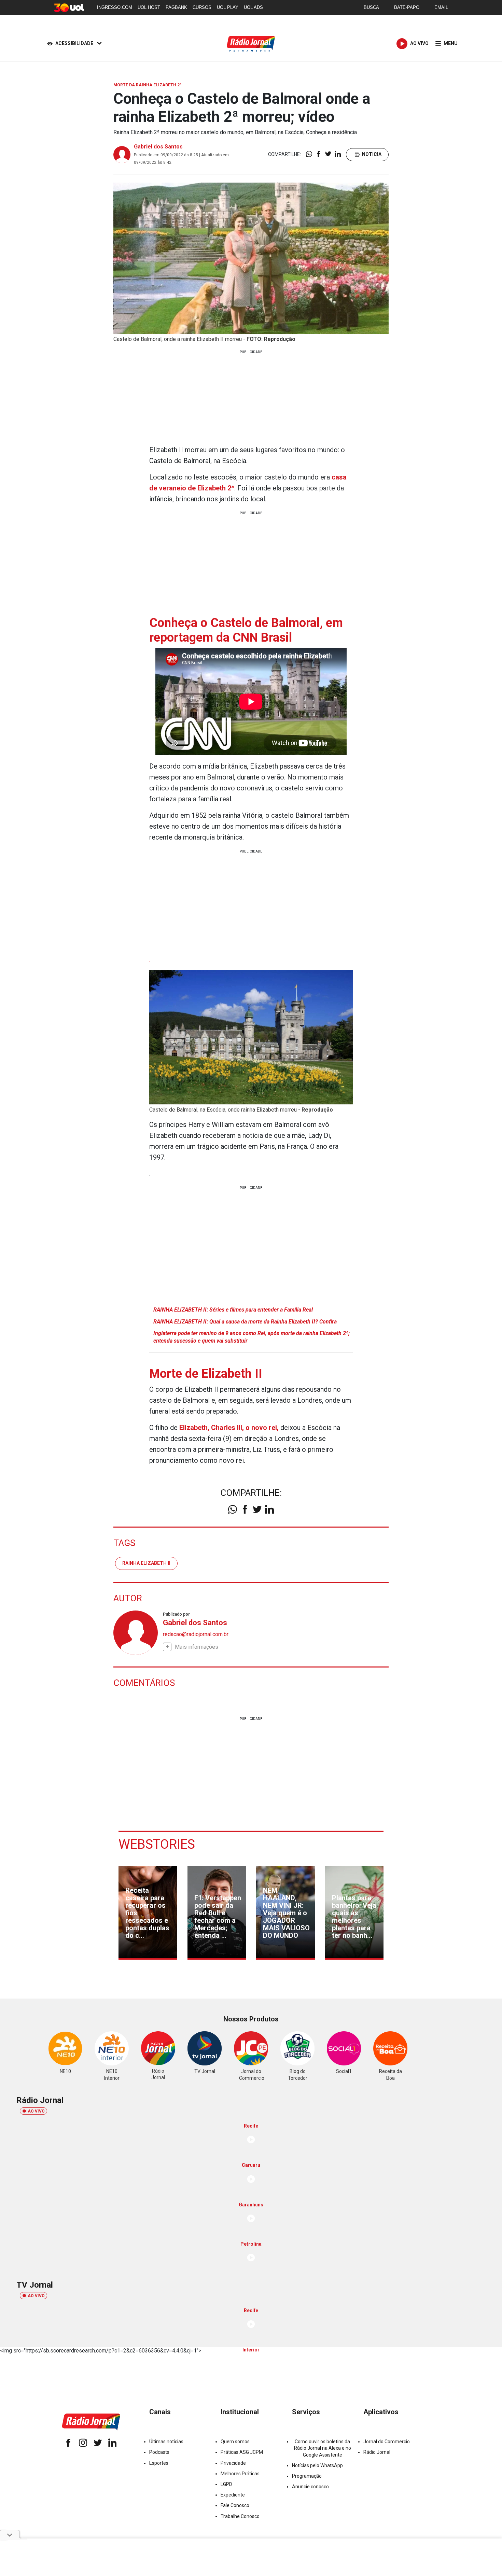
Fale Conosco (235, 2505)
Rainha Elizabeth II (146, 1563)
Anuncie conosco (310, 2487)
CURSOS (202, 7)
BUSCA (371, 7)
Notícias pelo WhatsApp (317, 2465)
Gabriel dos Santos (158, 147)
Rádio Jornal (377, 2452)
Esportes (159, 2463)
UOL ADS (253, 7)
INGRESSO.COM (115, 7)
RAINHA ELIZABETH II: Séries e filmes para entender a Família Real (233, 1310)
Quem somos (235, 2442)
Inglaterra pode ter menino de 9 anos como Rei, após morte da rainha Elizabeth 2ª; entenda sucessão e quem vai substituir (252, 1337)
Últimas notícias (166, 2442)
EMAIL (441, 7)
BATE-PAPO (407, 7)
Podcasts (159, 2452)
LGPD (226, 2484)
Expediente (233, 2495)
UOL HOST (149, 7)
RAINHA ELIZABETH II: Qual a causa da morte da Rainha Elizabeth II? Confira (245, 1322)
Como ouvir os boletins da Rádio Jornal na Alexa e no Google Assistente (323, 2448)
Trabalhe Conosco (240, 2516)
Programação (307, 2476)
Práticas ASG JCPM (242, 2452)
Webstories (157, 1844)
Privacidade (233, 2463)
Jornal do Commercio (387, 2442)
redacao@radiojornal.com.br (196, 1634)
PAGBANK (176, 7)
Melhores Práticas (240, 2474)
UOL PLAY (228, 7)
